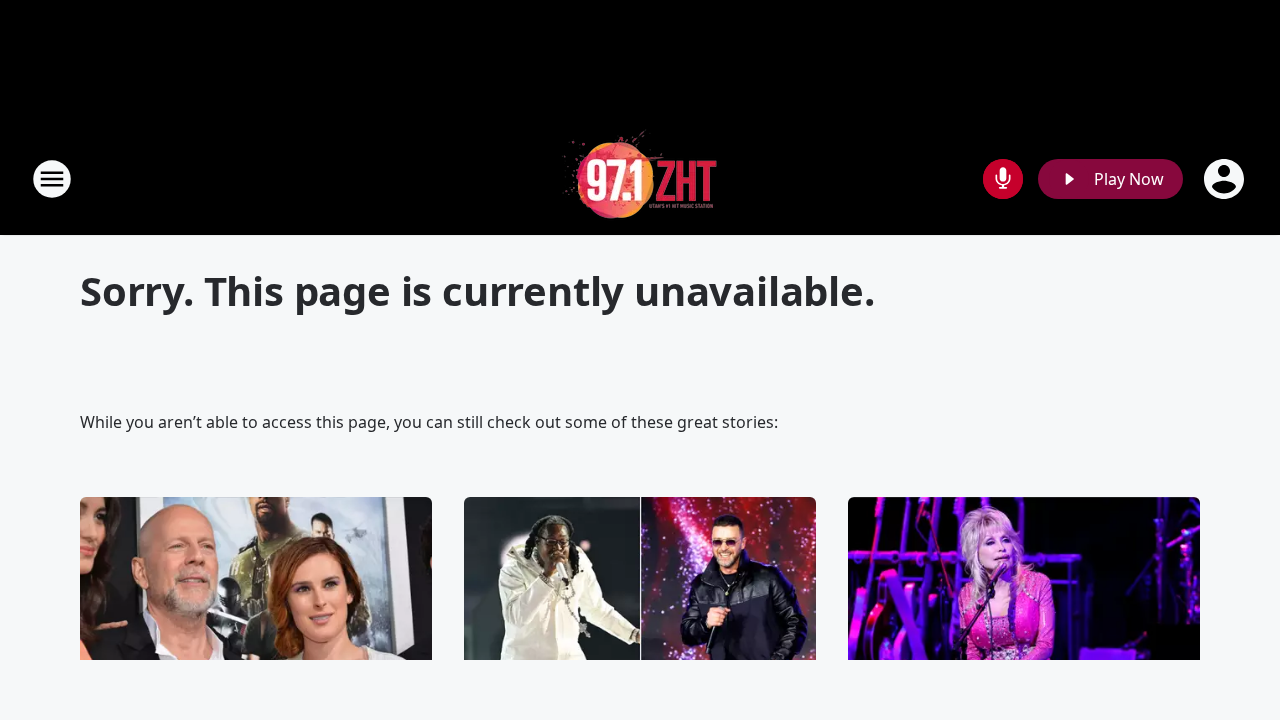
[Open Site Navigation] (52, 179)
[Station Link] (640, 178)
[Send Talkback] (1003, 179)
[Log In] (1226, 179)
